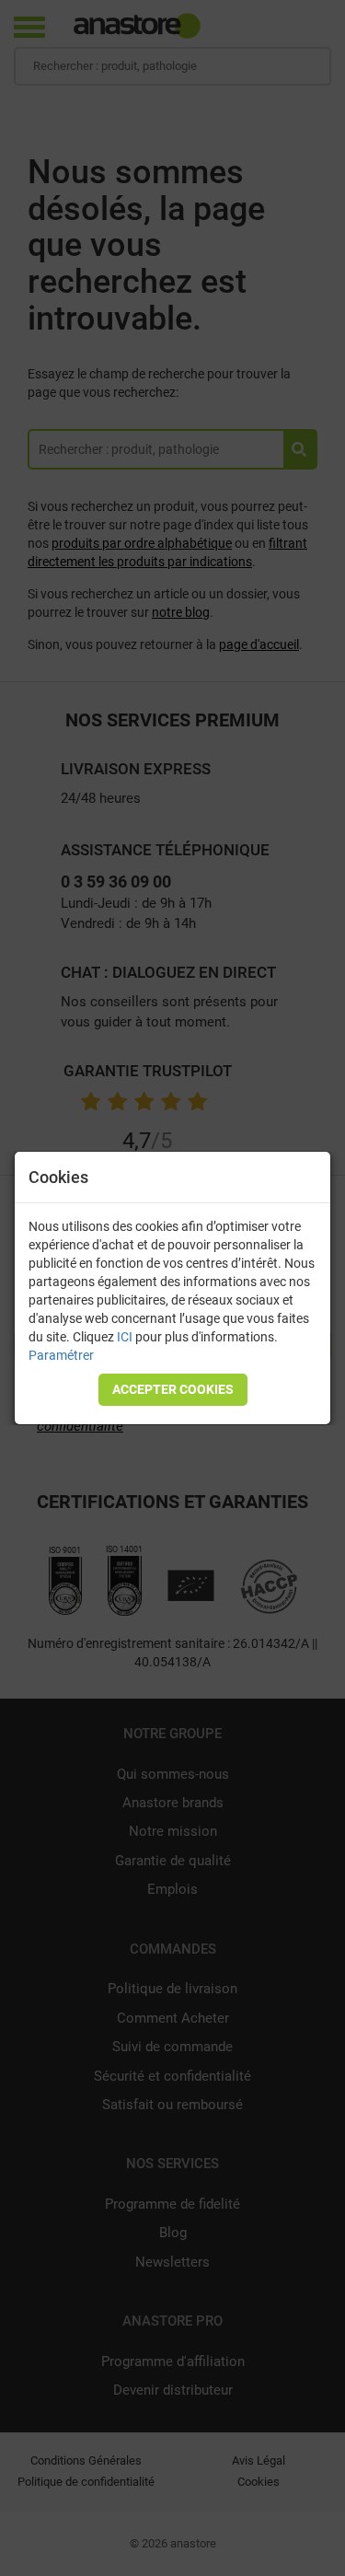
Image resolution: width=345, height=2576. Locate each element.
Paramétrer (61, 1355)
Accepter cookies (173, 1389)
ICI (125, 1337)
